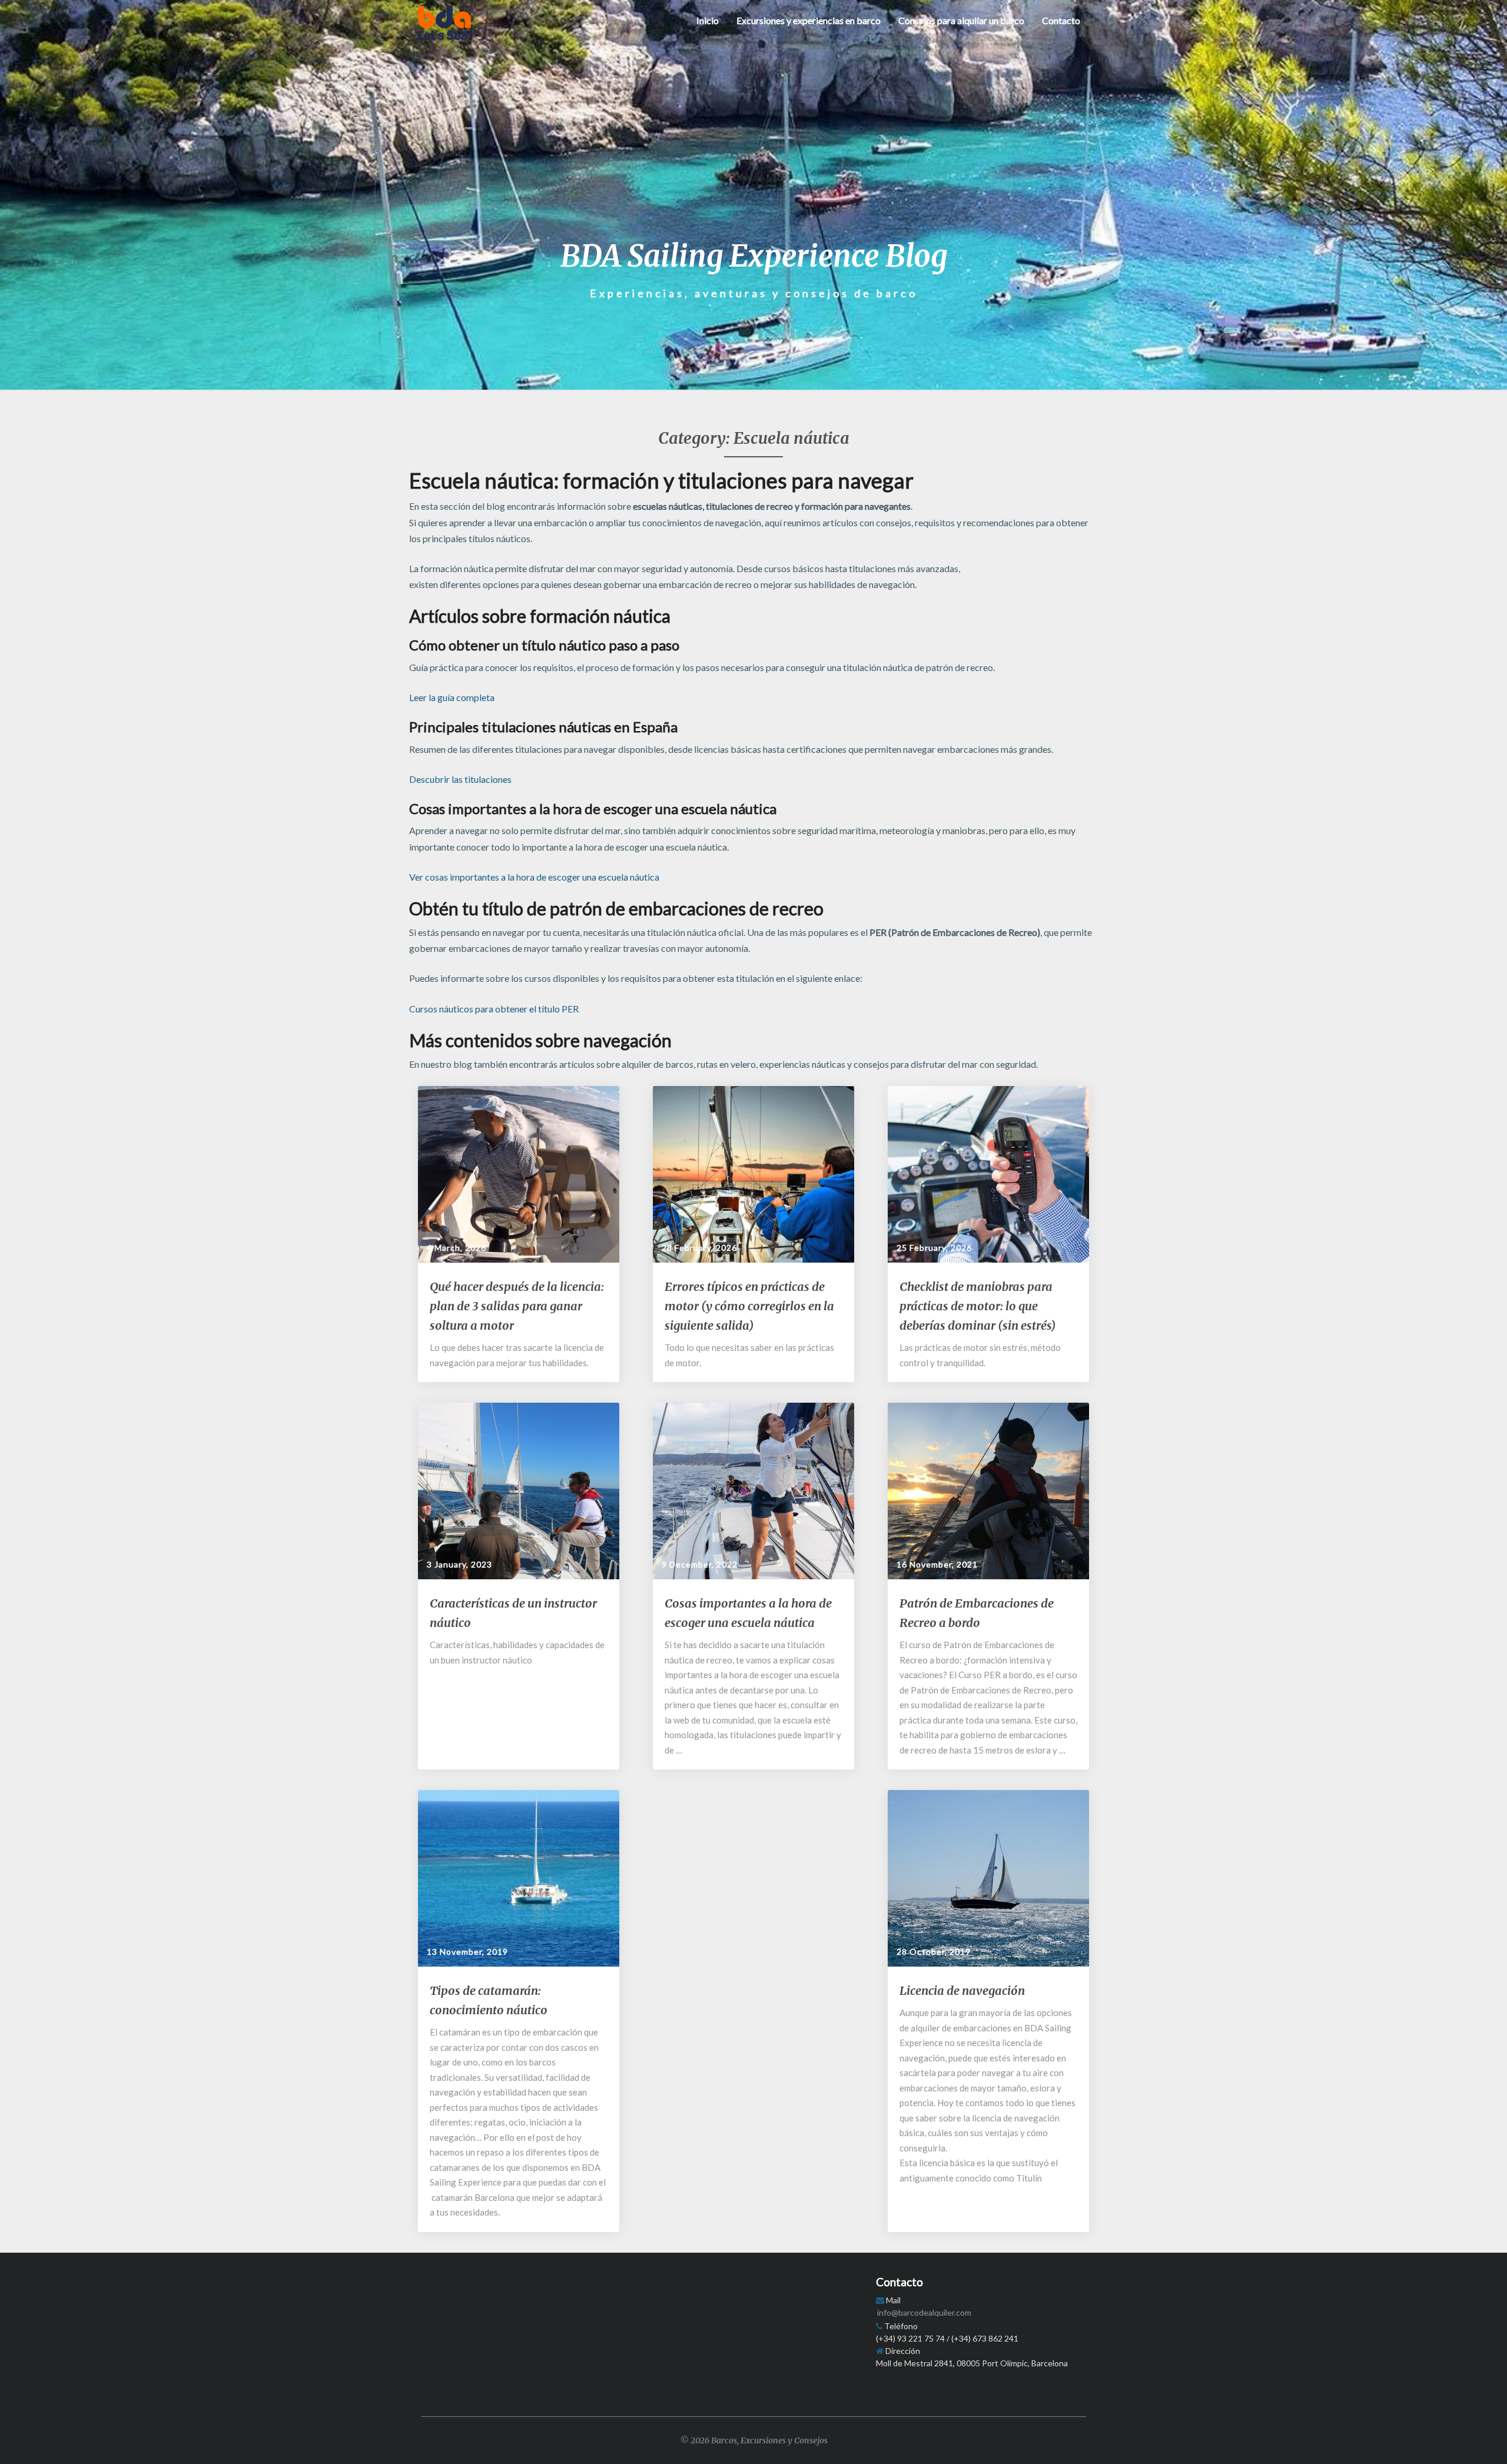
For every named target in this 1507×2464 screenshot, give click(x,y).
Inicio (708, 20)
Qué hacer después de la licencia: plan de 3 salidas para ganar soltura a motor (517, 1306)
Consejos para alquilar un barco (961, 20)
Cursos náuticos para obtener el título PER (494, 1009)
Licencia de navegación (962, 1990)
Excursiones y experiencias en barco (809, 20)
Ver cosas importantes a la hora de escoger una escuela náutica (534, 877)
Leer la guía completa (452, 697)
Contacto (1061, 20)
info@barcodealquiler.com (924, 2312)
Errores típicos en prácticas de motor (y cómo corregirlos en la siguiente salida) (749, 1306)
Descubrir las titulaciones (460, 779)
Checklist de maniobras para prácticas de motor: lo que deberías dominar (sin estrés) (977, 1306)
